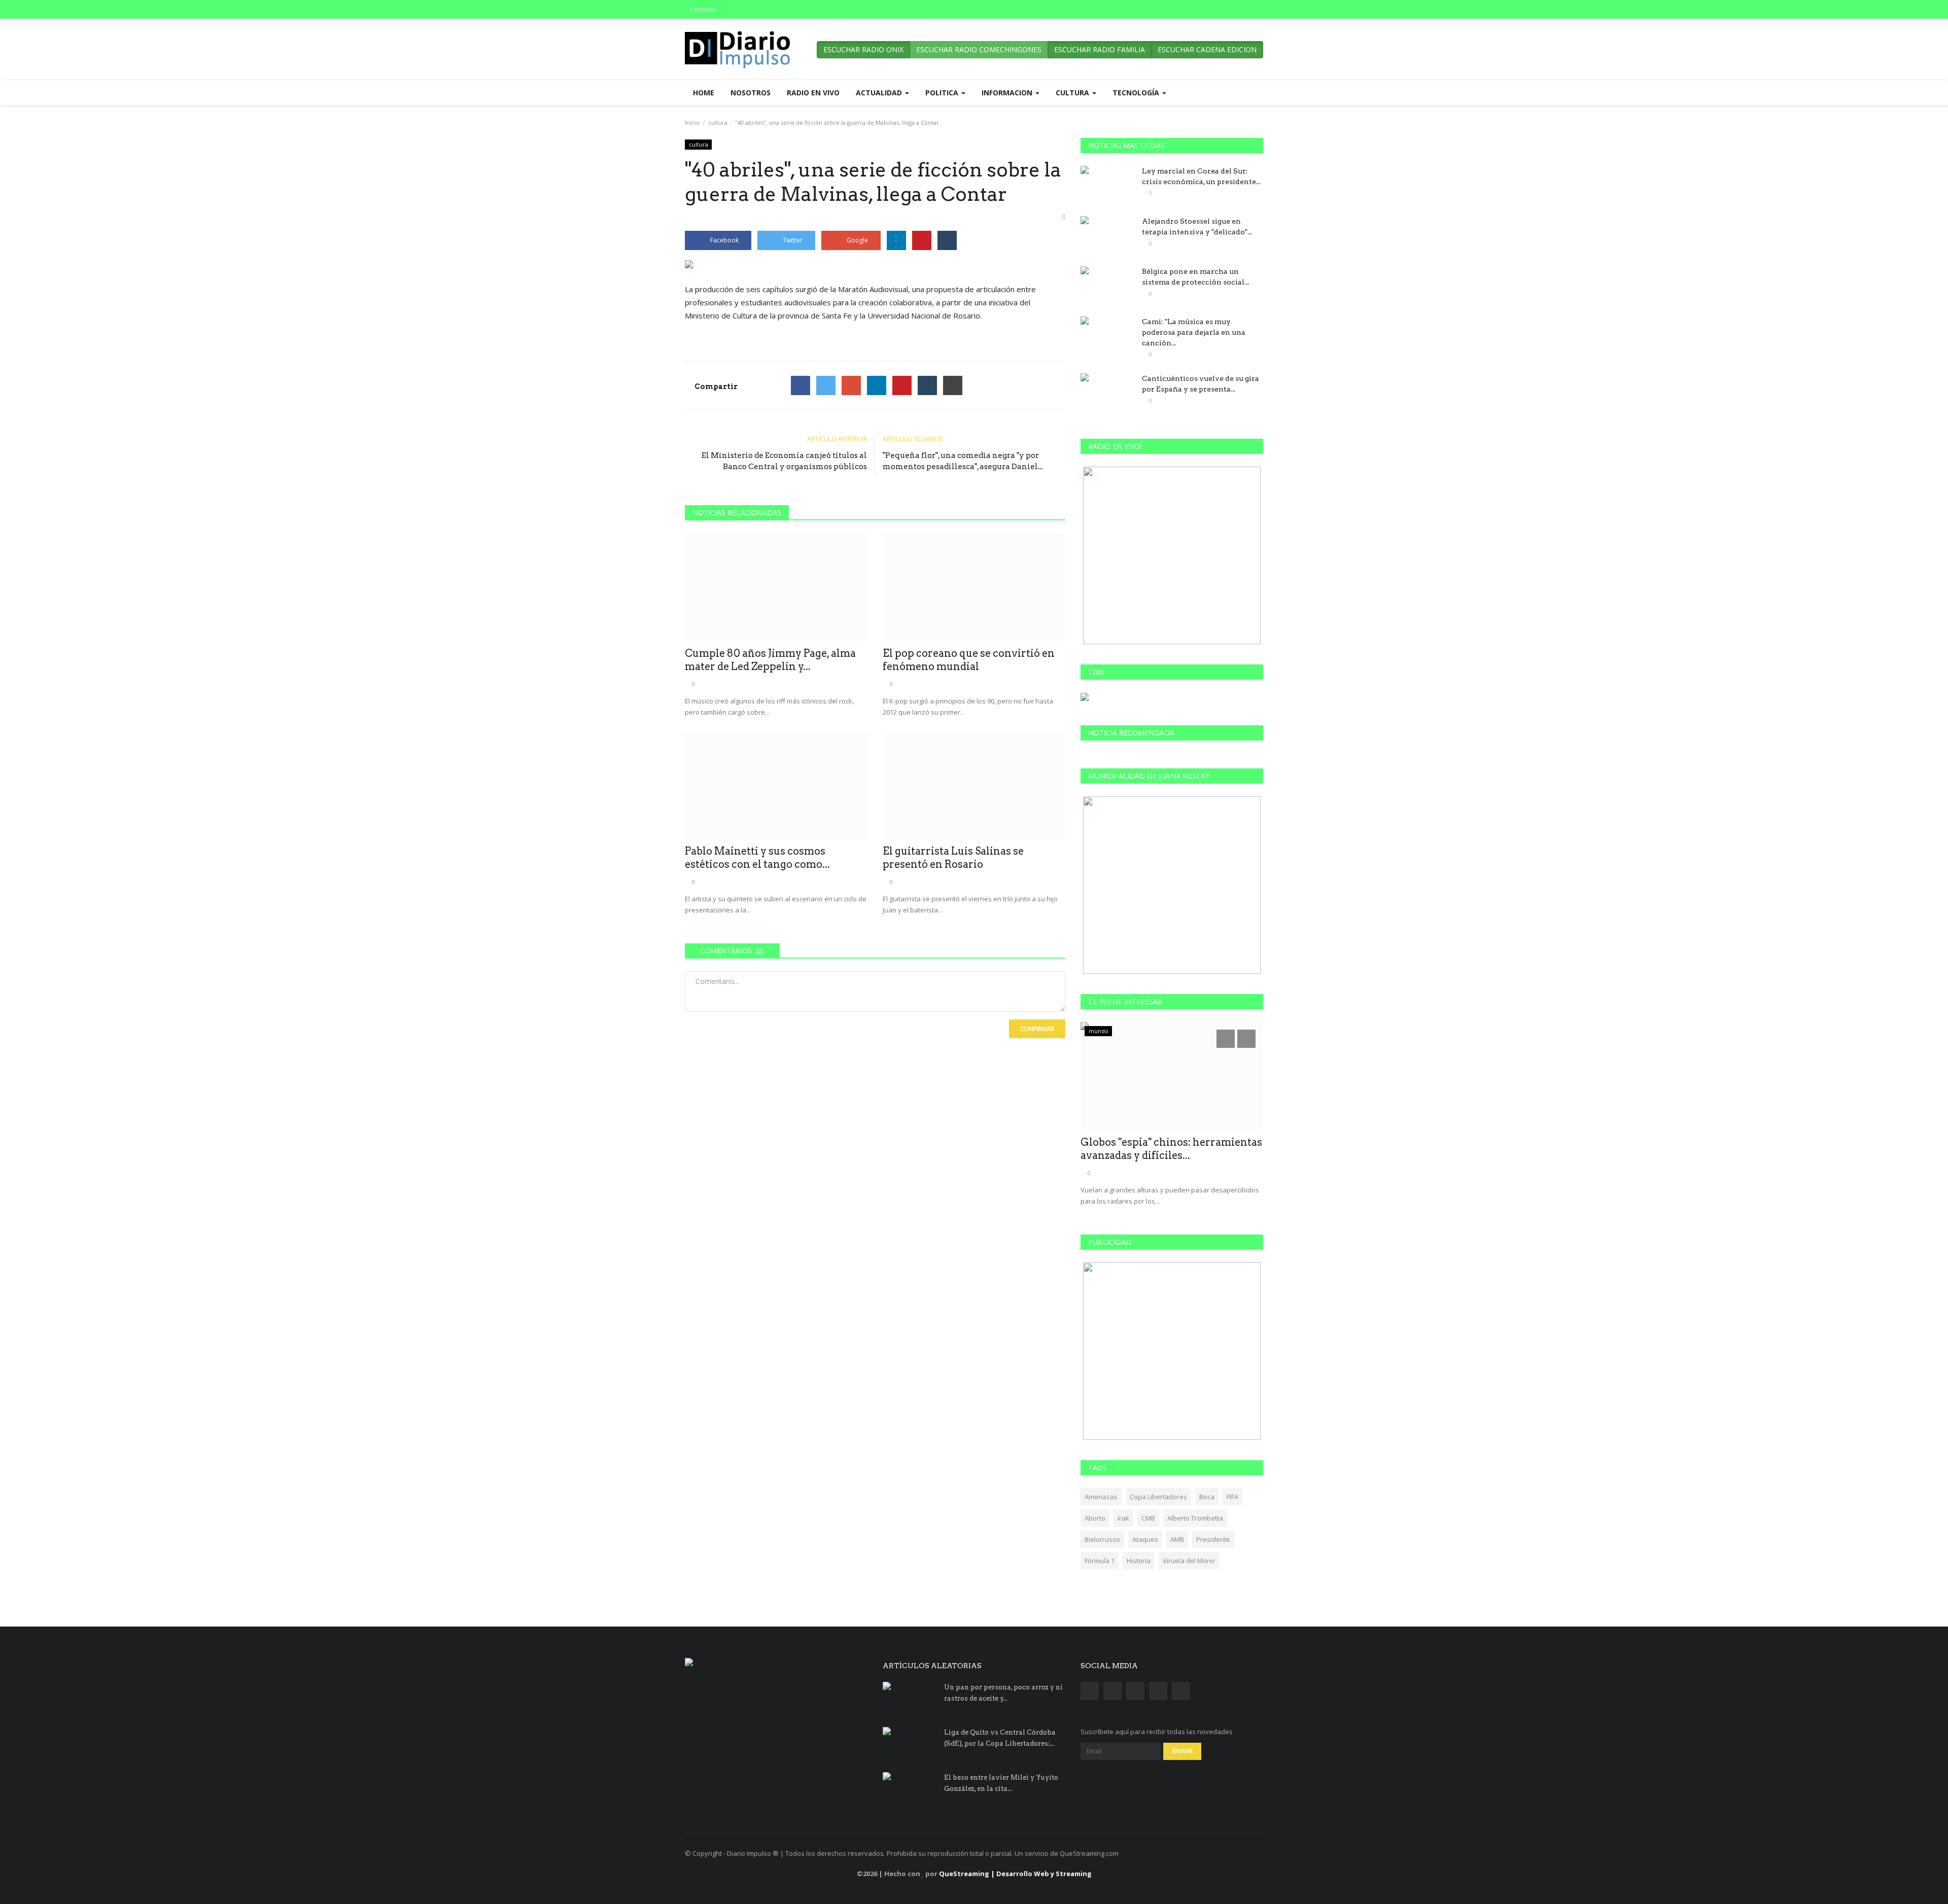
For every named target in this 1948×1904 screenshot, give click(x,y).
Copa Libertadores (1158, 1497)
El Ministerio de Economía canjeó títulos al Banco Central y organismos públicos (784, 461)
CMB (1148, 1518)
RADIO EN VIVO (813, 93)
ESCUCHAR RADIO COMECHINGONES (979, 49)
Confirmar (1037, 1029)
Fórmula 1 (1100, 1561)
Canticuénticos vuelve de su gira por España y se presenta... (1201, 384)
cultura (718, 122)
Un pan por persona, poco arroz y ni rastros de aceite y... (1003, 1693)
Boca (1207, 1497)
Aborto (1095, 1518)
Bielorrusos (1102, 1539)
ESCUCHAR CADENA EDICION (1207, 49)
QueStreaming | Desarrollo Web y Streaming (1015, 1874)
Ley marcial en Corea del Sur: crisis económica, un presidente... (1201, 176)
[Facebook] (801, 385)
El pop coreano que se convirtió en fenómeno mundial (969, 660)
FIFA (1232, 1497)
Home (704, 93)
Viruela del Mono (1189, 1561)
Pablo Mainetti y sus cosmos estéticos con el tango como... (757, 858)
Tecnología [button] (1137, 93)
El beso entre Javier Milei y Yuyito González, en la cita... (1001, 1783)
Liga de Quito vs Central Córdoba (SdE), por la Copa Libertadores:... (1000, 1738)
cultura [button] (1073, 93)
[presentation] (1226, 1039)
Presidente (1213, 1539)
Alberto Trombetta (1195, 1518)
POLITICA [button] (943, 93)
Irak (1123, 1518)
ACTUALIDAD (1106, 1031)
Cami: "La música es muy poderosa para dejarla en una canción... (1194, 332)
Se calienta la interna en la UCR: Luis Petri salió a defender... (1172, 1149)
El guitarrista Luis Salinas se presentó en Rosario (953, 858)
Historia (1139, 1561)
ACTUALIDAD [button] (880, 93)
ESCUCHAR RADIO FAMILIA (1100, 49)
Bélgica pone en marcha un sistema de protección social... (1195, 277)
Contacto (703, 9)
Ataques (1145, 1539)
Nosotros (751, 93)
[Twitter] (826, 385)
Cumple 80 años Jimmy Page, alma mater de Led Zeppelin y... (770, 660)
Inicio (692, 122)
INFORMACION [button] (1008, 93)
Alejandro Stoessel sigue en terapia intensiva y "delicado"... (1197, 226)
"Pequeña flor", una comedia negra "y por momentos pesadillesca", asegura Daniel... (963, 461)
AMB (1177, 1539)
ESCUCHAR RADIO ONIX (863, 49)
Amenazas (1101, 1497)
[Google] (851, 385)
